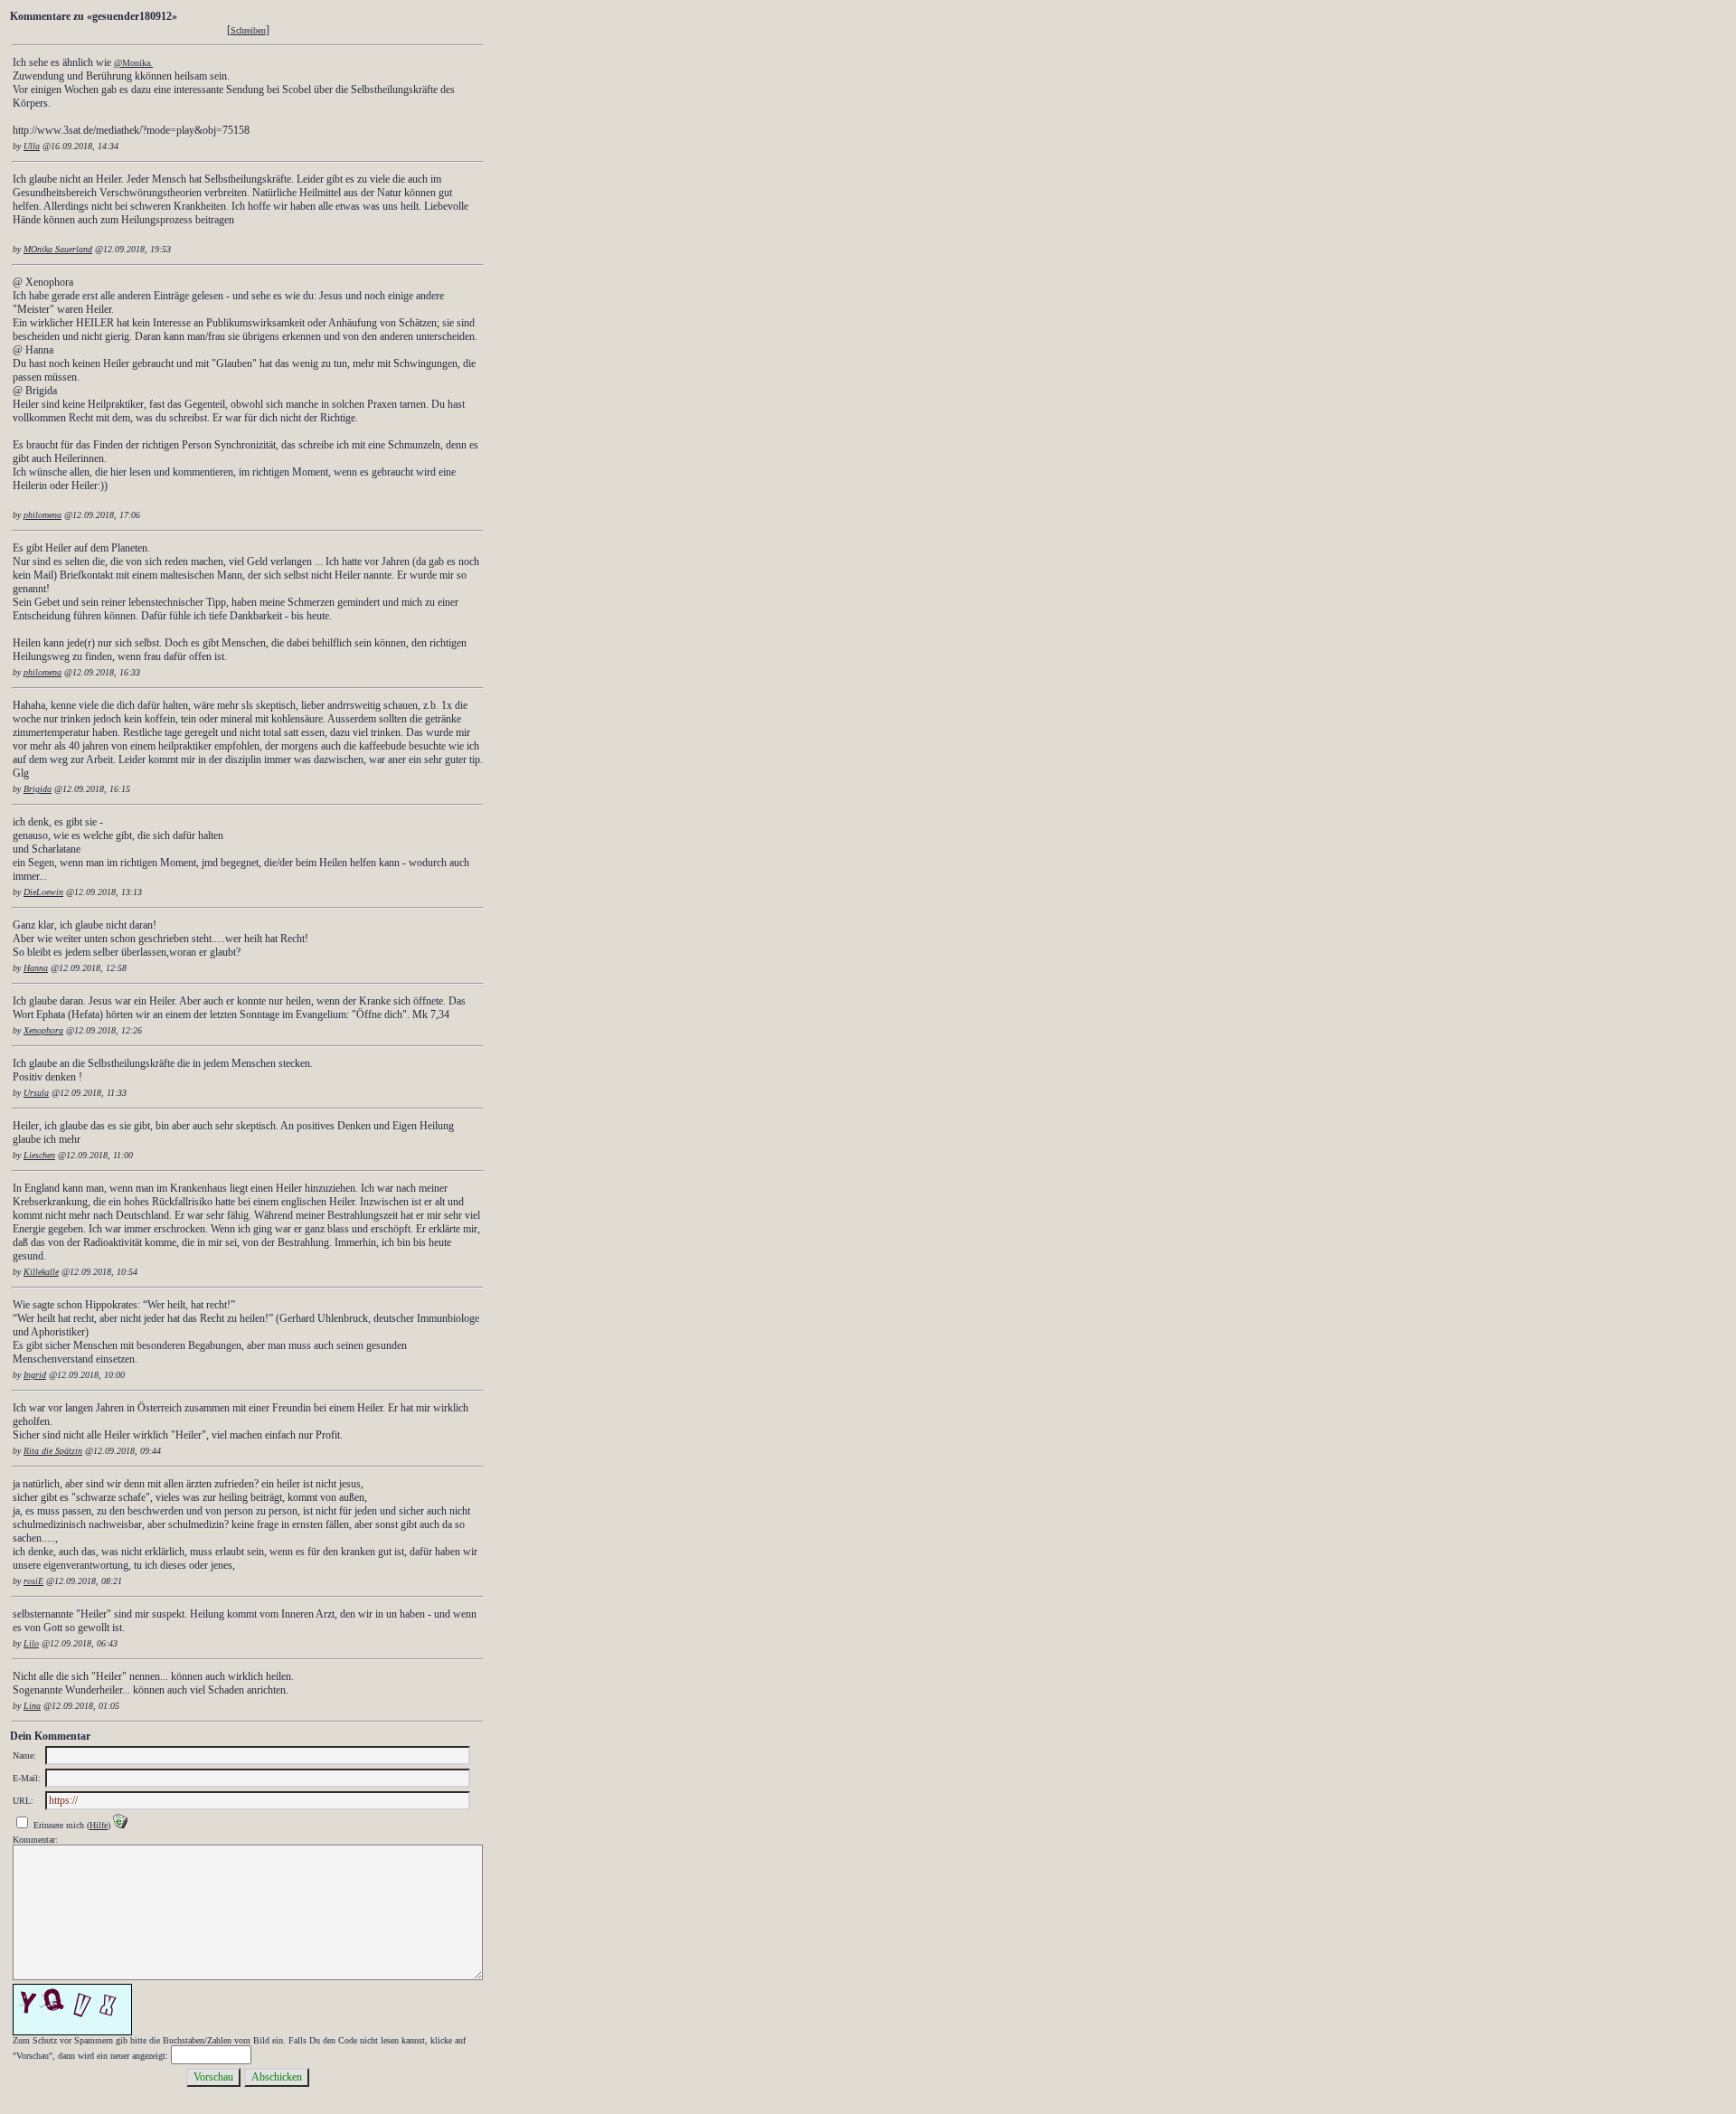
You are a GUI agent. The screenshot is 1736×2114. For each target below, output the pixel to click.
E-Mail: (27, 1778)
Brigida (38, 789)
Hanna (36, 968)
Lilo (31, 1643)
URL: (23, 1801)
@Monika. (133, 63)
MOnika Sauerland (58, 249)
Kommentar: (35, 1840)
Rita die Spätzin (53, 1451)
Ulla (32, 146)
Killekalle (41, 1272)
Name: (24, 1755)
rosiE (33, 1581)
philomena (42, 515)
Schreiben (248, 30)
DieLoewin (43, 892)
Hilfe (99, 1825)
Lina (32, 1706)
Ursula (36, 1093)
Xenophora (43, 1030)
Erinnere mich (59, 1825)
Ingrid (35, 1375)
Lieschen (39, 1155)
